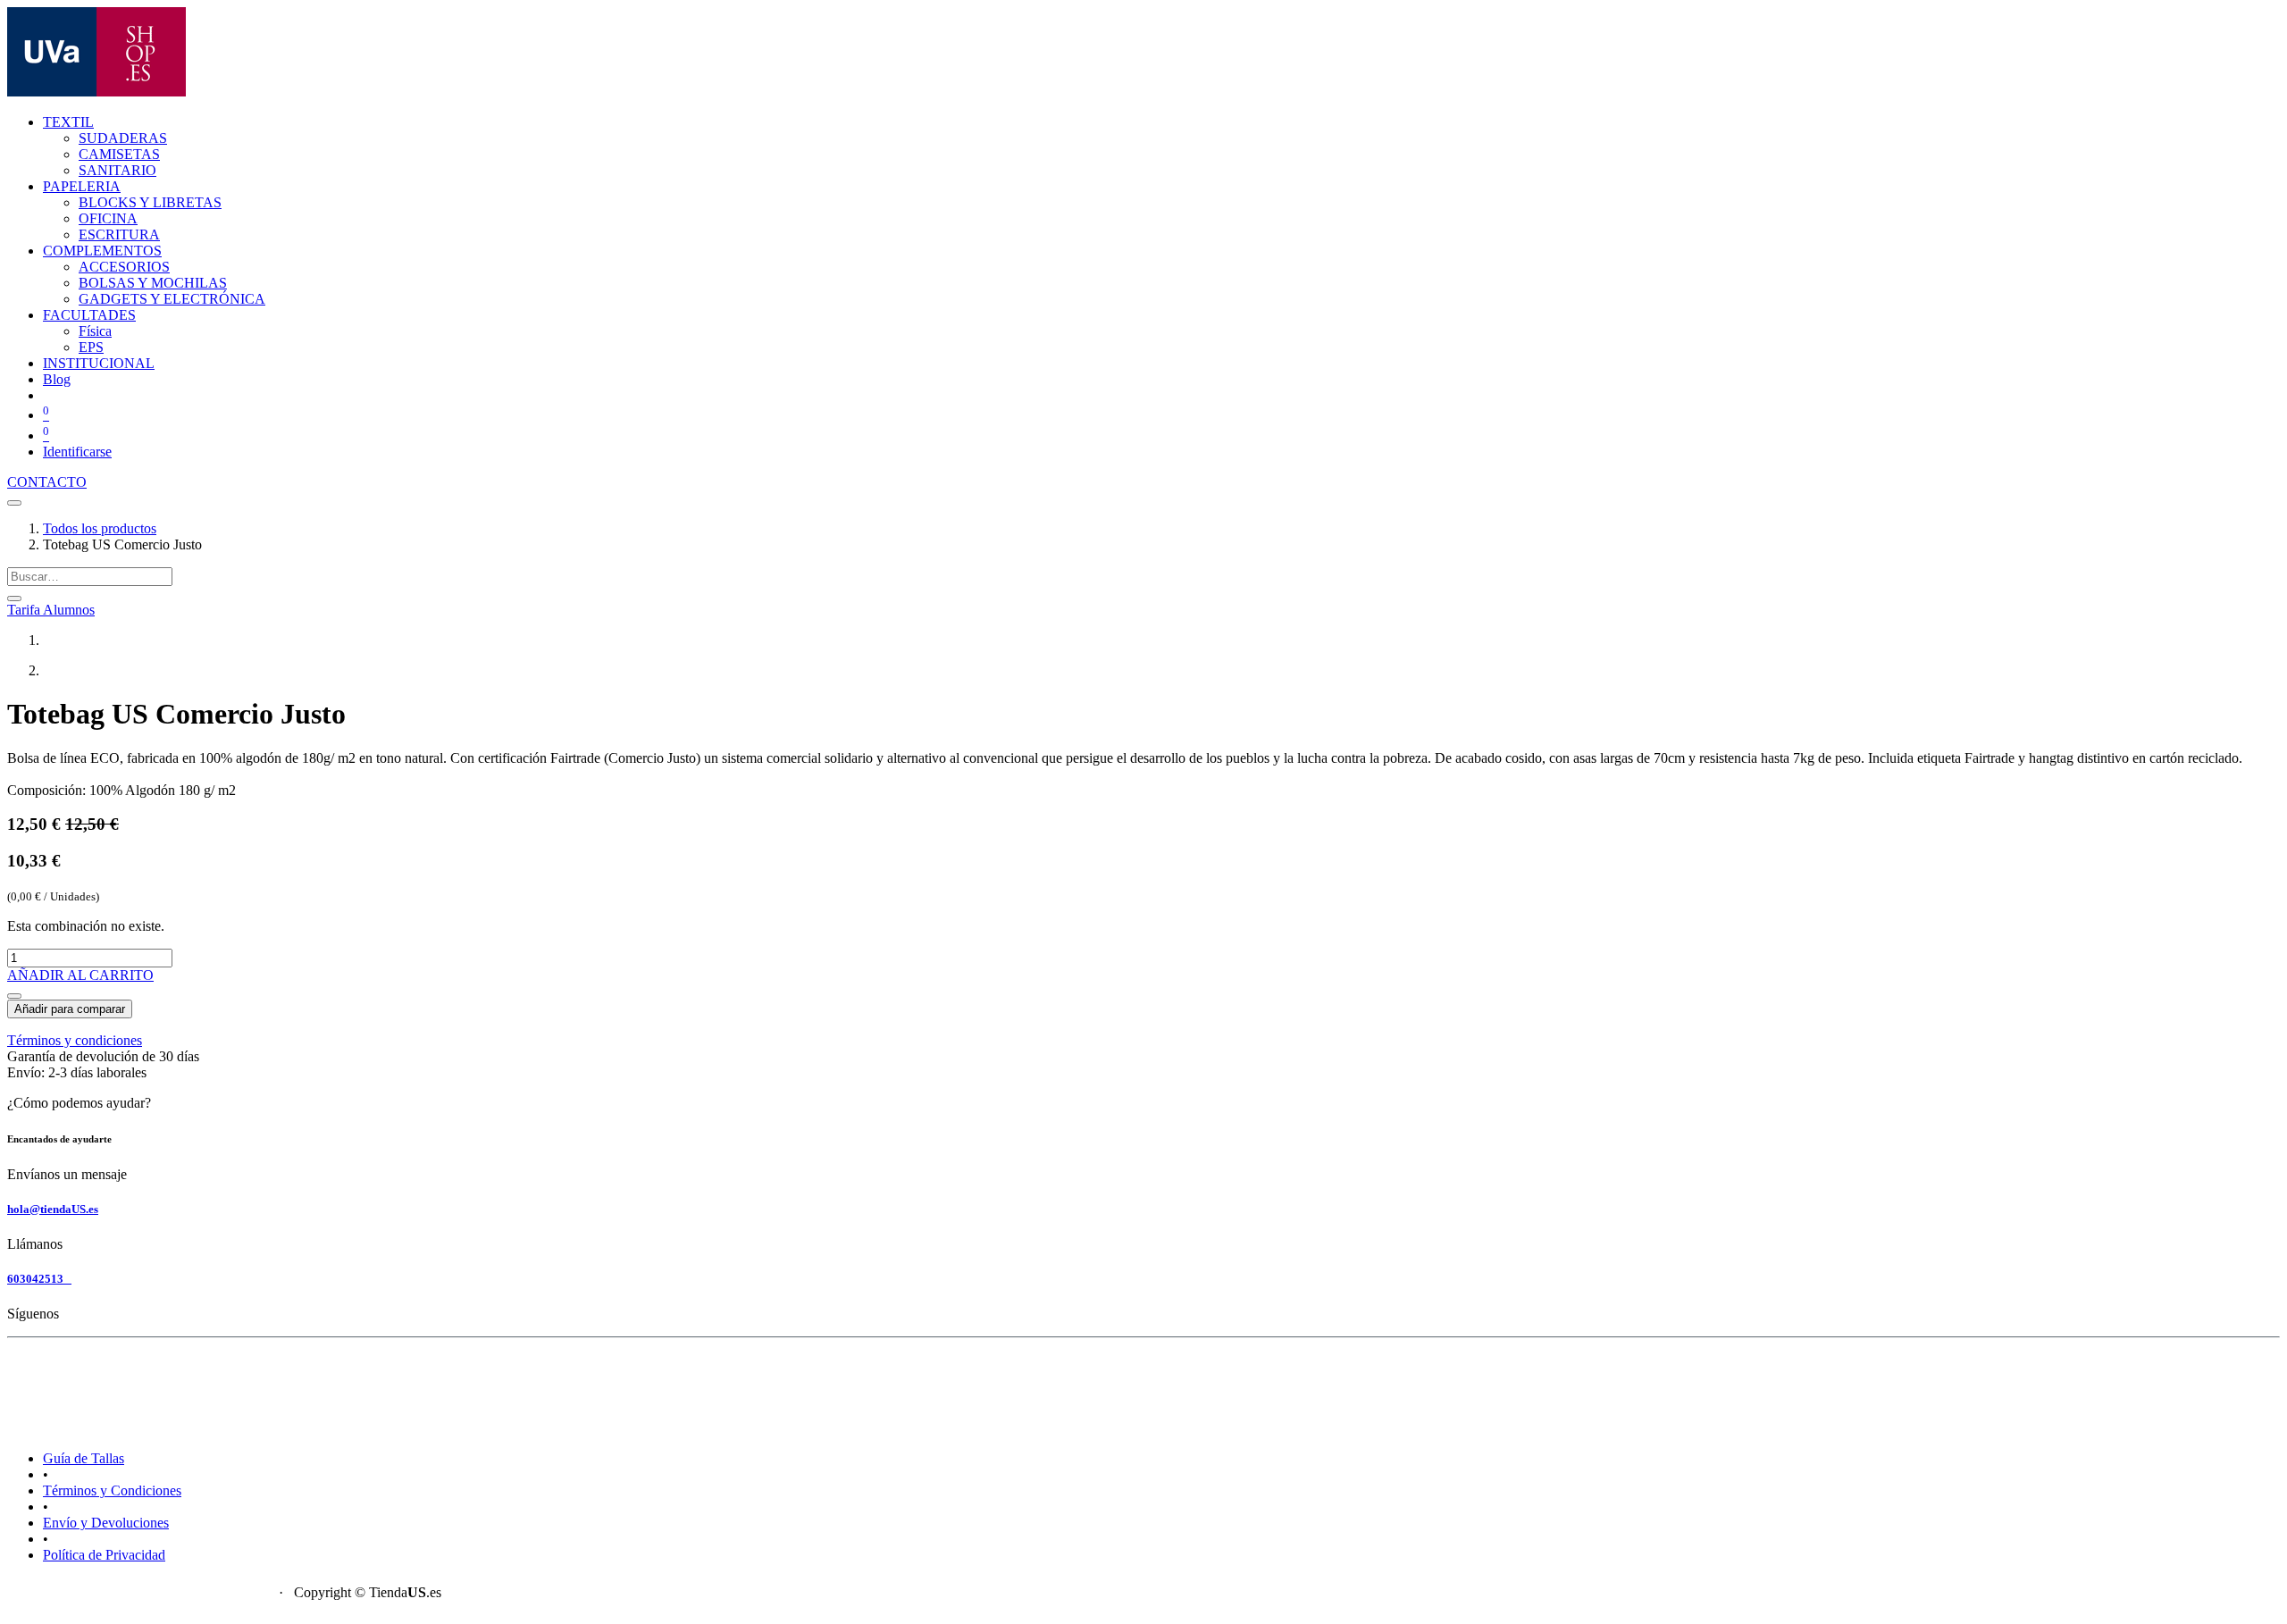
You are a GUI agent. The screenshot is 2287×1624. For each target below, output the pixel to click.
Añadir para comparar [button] (70, 1009)
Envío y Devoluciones (106, 1523)
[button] (14, 996)
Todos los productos (100, 528)
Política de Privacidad (104, 1555)
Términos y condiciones (75, 1040)
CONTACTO (47, 482)
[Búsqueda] (14, 599)
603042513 (39, 1279)
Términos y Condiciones (112, 1490)
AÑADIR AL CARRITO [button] (80, 975)
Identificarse (77, 452)
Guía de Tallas (84, 1458)
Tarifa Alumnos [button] (51, 610)
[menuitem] (123, 138)
